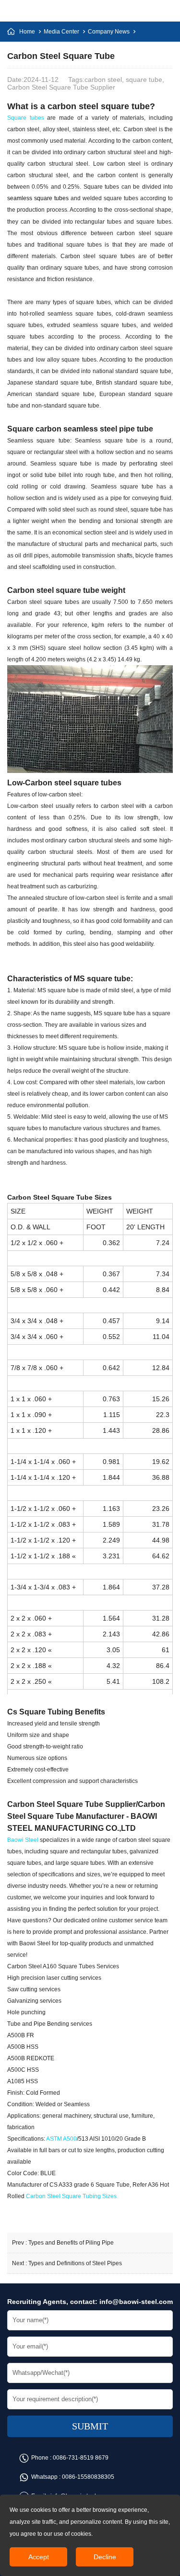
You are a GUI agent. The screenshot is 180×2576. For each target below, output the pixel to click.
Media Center (61, 32)
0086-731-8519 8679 (81, 2458)
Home (27, 32)
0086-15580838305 (88, 2477)
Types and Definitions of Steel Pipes (75, 2263)
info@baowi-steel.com (136, 2302)
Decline (105, 2557)
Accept (39, 2557)
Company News (109, 32)
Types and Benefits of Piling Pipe (71, 2243)
